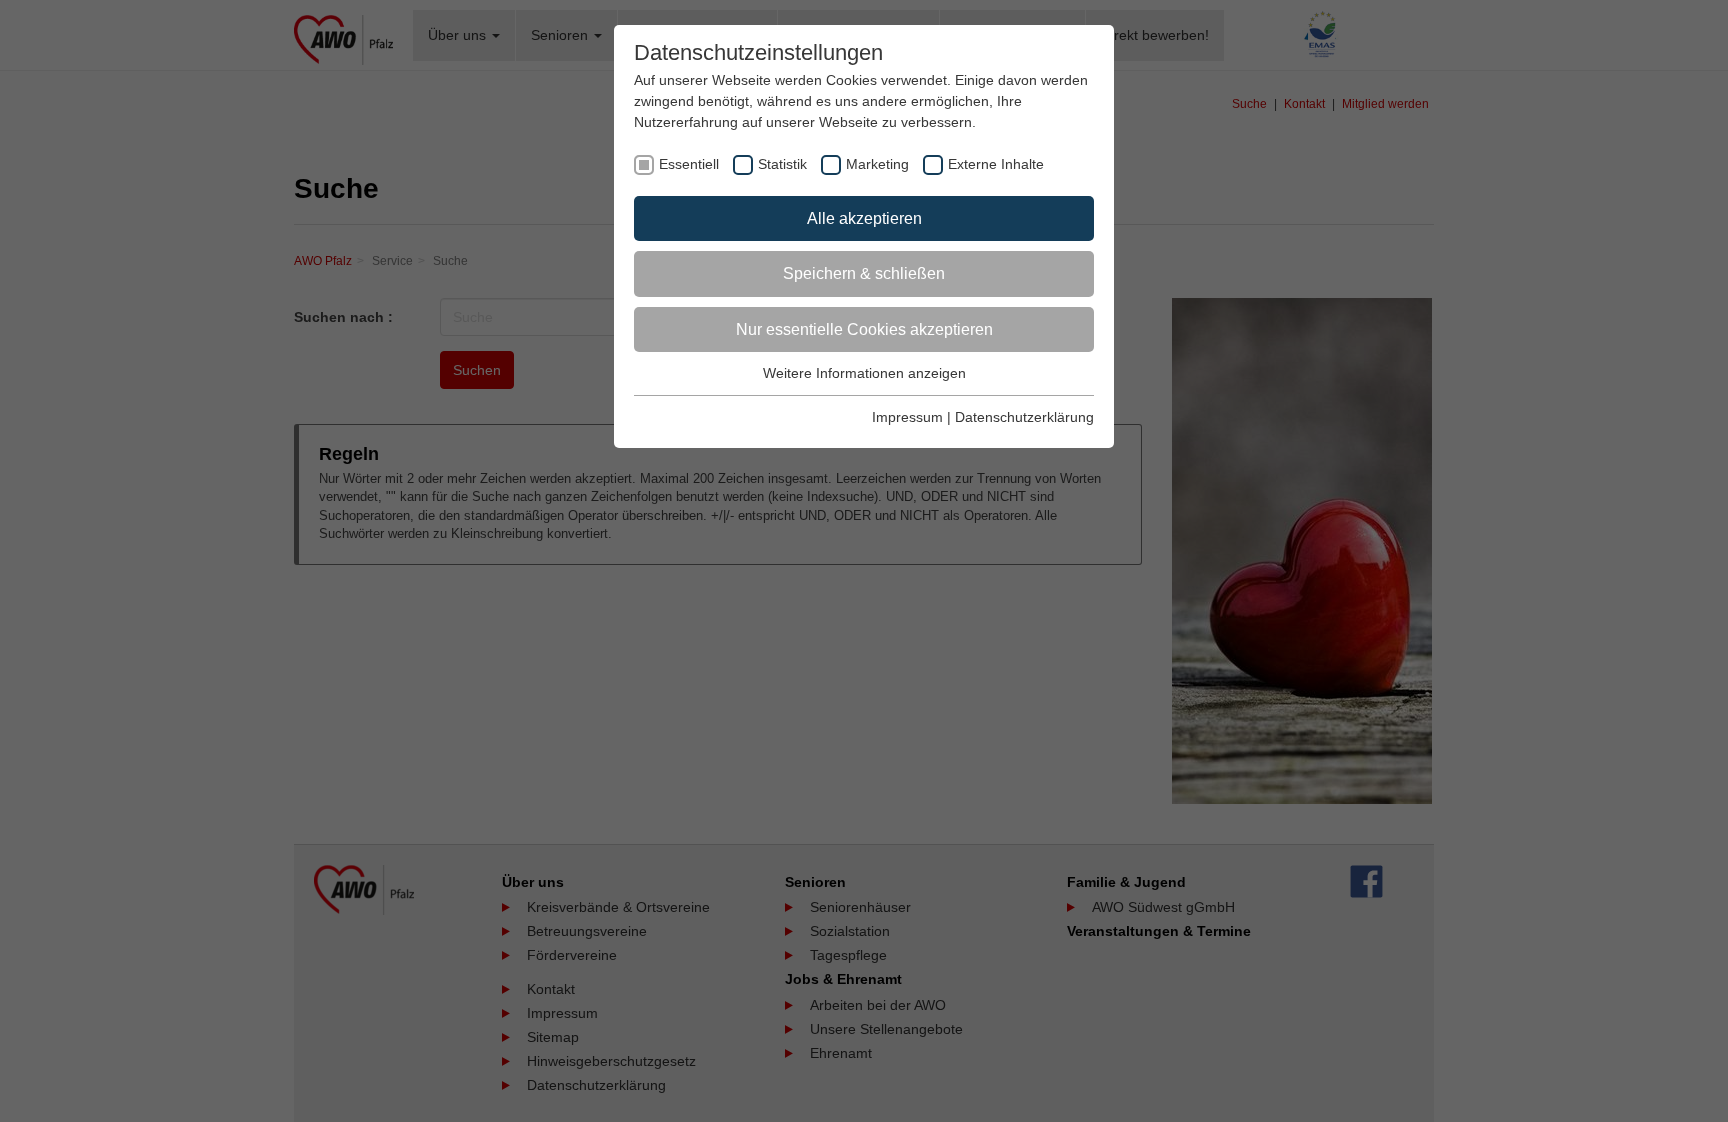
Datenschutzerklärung (1024, 417)
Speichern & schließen (864, 273)
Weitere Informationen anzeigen (864, 373)
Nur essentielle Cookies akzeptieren (864, 329)
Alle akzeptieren (864, 218)
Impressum (907, 417)
